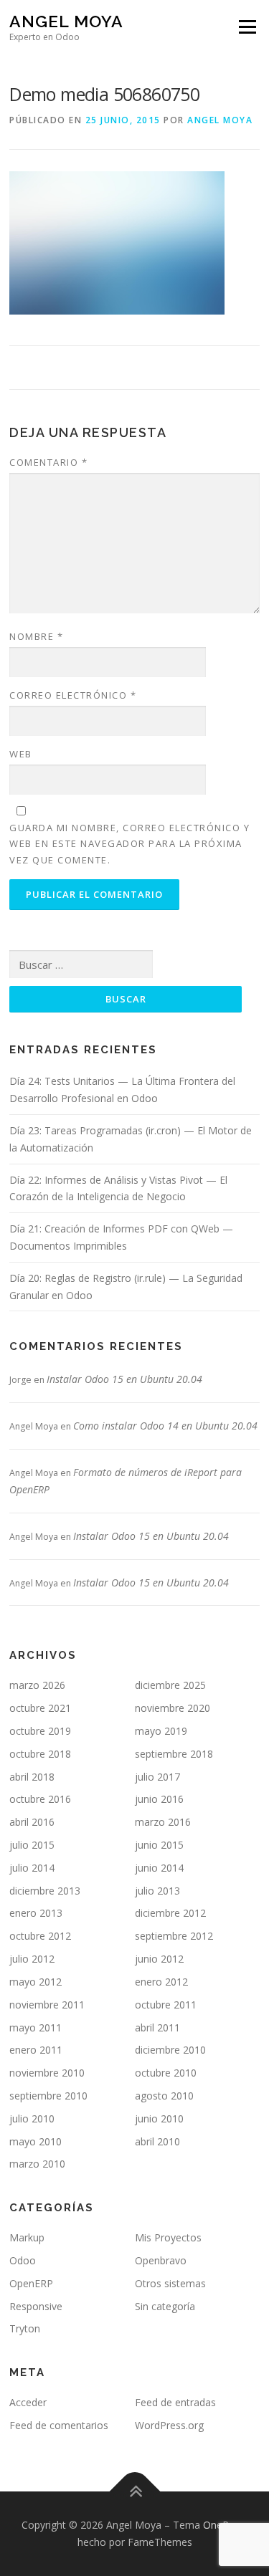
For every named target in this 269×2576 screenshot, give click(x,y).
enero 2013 (36, 1913)
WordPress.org (169, 2425)
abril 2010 (157, 2141)
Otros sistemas (170, 2283)
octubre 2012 (40, 1936)
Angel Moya (66, 21)
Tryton (25, 2328)
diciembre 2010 (170, 2050)
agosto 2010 (164, 2096)
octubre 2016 (40, 1799)
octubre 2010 (166, 2073)
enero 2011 (36, 2050)
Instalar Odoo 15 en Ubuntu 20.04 (124, 1379)
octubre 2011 (166, 2005)
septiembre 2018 (174, 1754)
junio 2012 (159, 1959)
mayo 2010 (36, 2141)
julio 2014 (32, 1868)
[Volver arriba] (134, 2492)
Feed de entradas (175, 2402)
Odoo (23, 2260)
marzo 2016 (163, 1822)
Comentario (48, 462)
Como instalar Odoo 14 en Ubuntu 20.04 (165, 1426)
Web (21, 754)
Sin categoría (165, 2306)
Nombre (36, 636)
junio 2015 (159, 1845)
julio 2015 (32, 1845)
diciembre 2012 (170, 1913)
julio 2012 (32, 1959)
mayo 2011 (36, 2027)
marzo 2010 (37, 2164)
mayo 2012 (36, 1982)
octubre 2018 (40, 1754)
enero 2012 (161, 1982)
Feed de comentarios (59, 2425)
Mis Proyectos (168, 2237)
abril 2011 (157, 2027)
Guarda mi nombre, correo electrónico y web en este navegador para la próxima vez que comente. (129, 843)
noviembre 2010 (47, 2073)
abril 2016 (32, 1822)
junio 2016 (159, 1799)
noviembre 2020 (173, 1708)
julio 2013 (157, 1891)
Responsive (36, 2306)
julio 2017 (157, 1777)
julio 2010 (32, 2118)
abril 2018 (32, 1777)
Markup (27, 2237)
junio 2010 (159, 2118)
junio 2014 (159, 1868)
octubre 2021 (40, 1708)
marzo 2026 (37, 1685)
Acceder (28, 2402)
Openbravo (161, 2260)
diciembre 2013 (45, 1891)
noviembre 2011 (47, 2005)
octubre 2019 (40, 1731)
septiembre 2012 (174, 1936)
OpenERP (31, 2283)
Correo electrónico (73, 695)
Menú (246, 27)
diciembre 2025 (170, 1685)
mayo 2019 (161, 1731)
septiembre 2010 (48, 2096)
